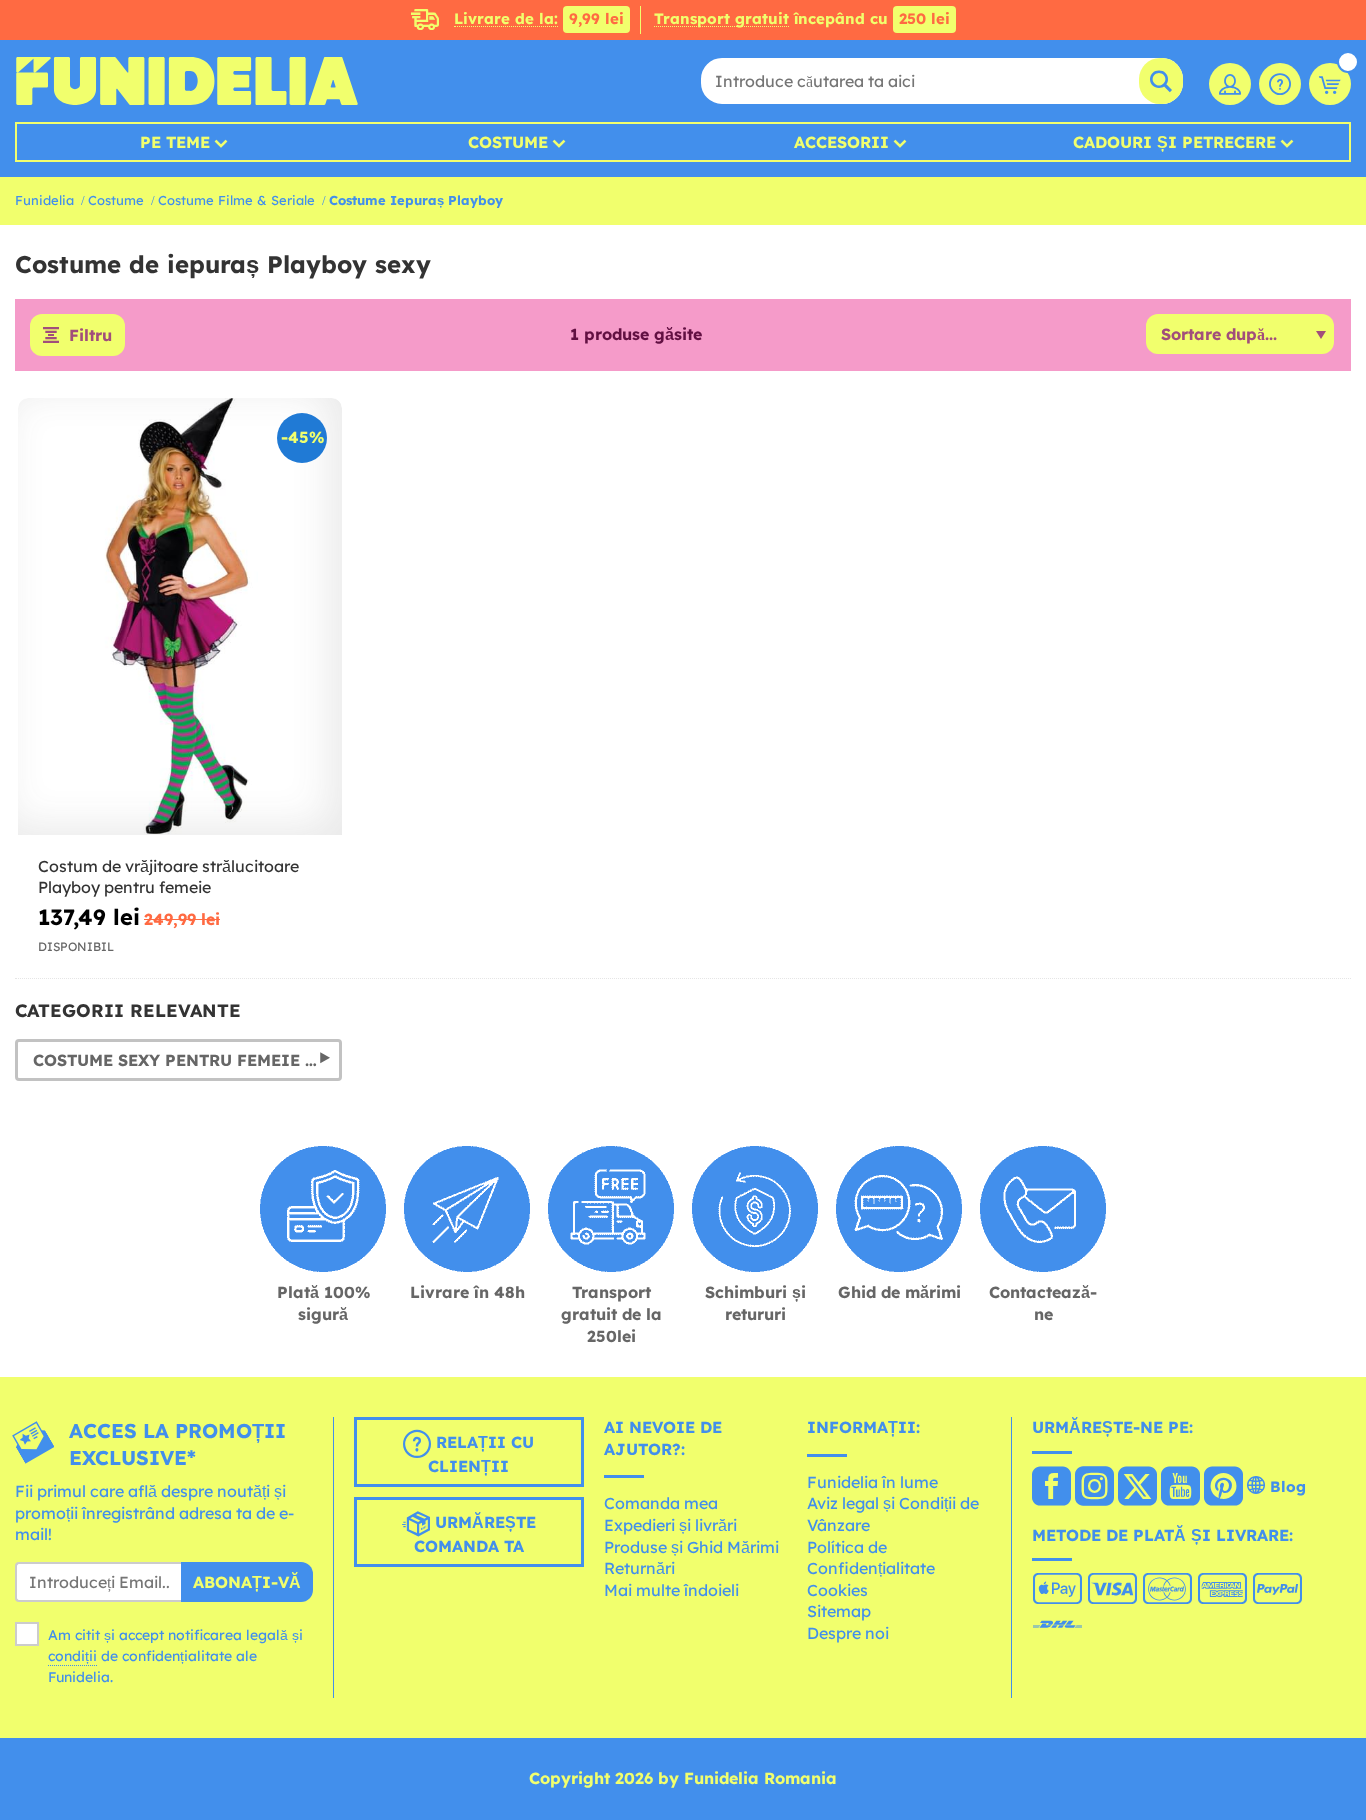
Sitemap (839, 1611)
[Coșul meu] (1330, 84)
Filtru (90, 335)
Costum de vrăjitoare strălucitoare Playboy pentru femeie (168, 876)
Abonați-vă (247, 1582)
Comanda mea (661, 1503)
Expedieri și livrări (670, 1525)
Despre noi (848, 1633)
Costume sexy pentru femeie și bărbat (187, 1060)
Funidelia (44, 200)
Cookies (837, 1590)
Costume (508, 142)
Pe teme (175, 142)
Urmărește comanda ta (475, 1534)
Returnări (639, 1568)
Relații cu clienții (481, 1454)
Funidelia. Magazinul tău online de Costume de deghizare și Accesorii (186, 81)
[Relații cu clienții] (1280, 84)
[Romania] (1051, 1488)
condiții (72, 1656)
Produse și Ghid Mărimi (691, 1547)
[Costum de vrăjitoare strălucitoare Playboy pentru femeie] (180, 617)
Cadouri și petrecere (1174, 142)
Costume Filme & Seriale (236, 200)
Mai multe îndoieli (671, 1590)
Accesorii (841, 142)
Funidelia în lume (872, 1482)
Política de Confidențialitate (871, 1558)
